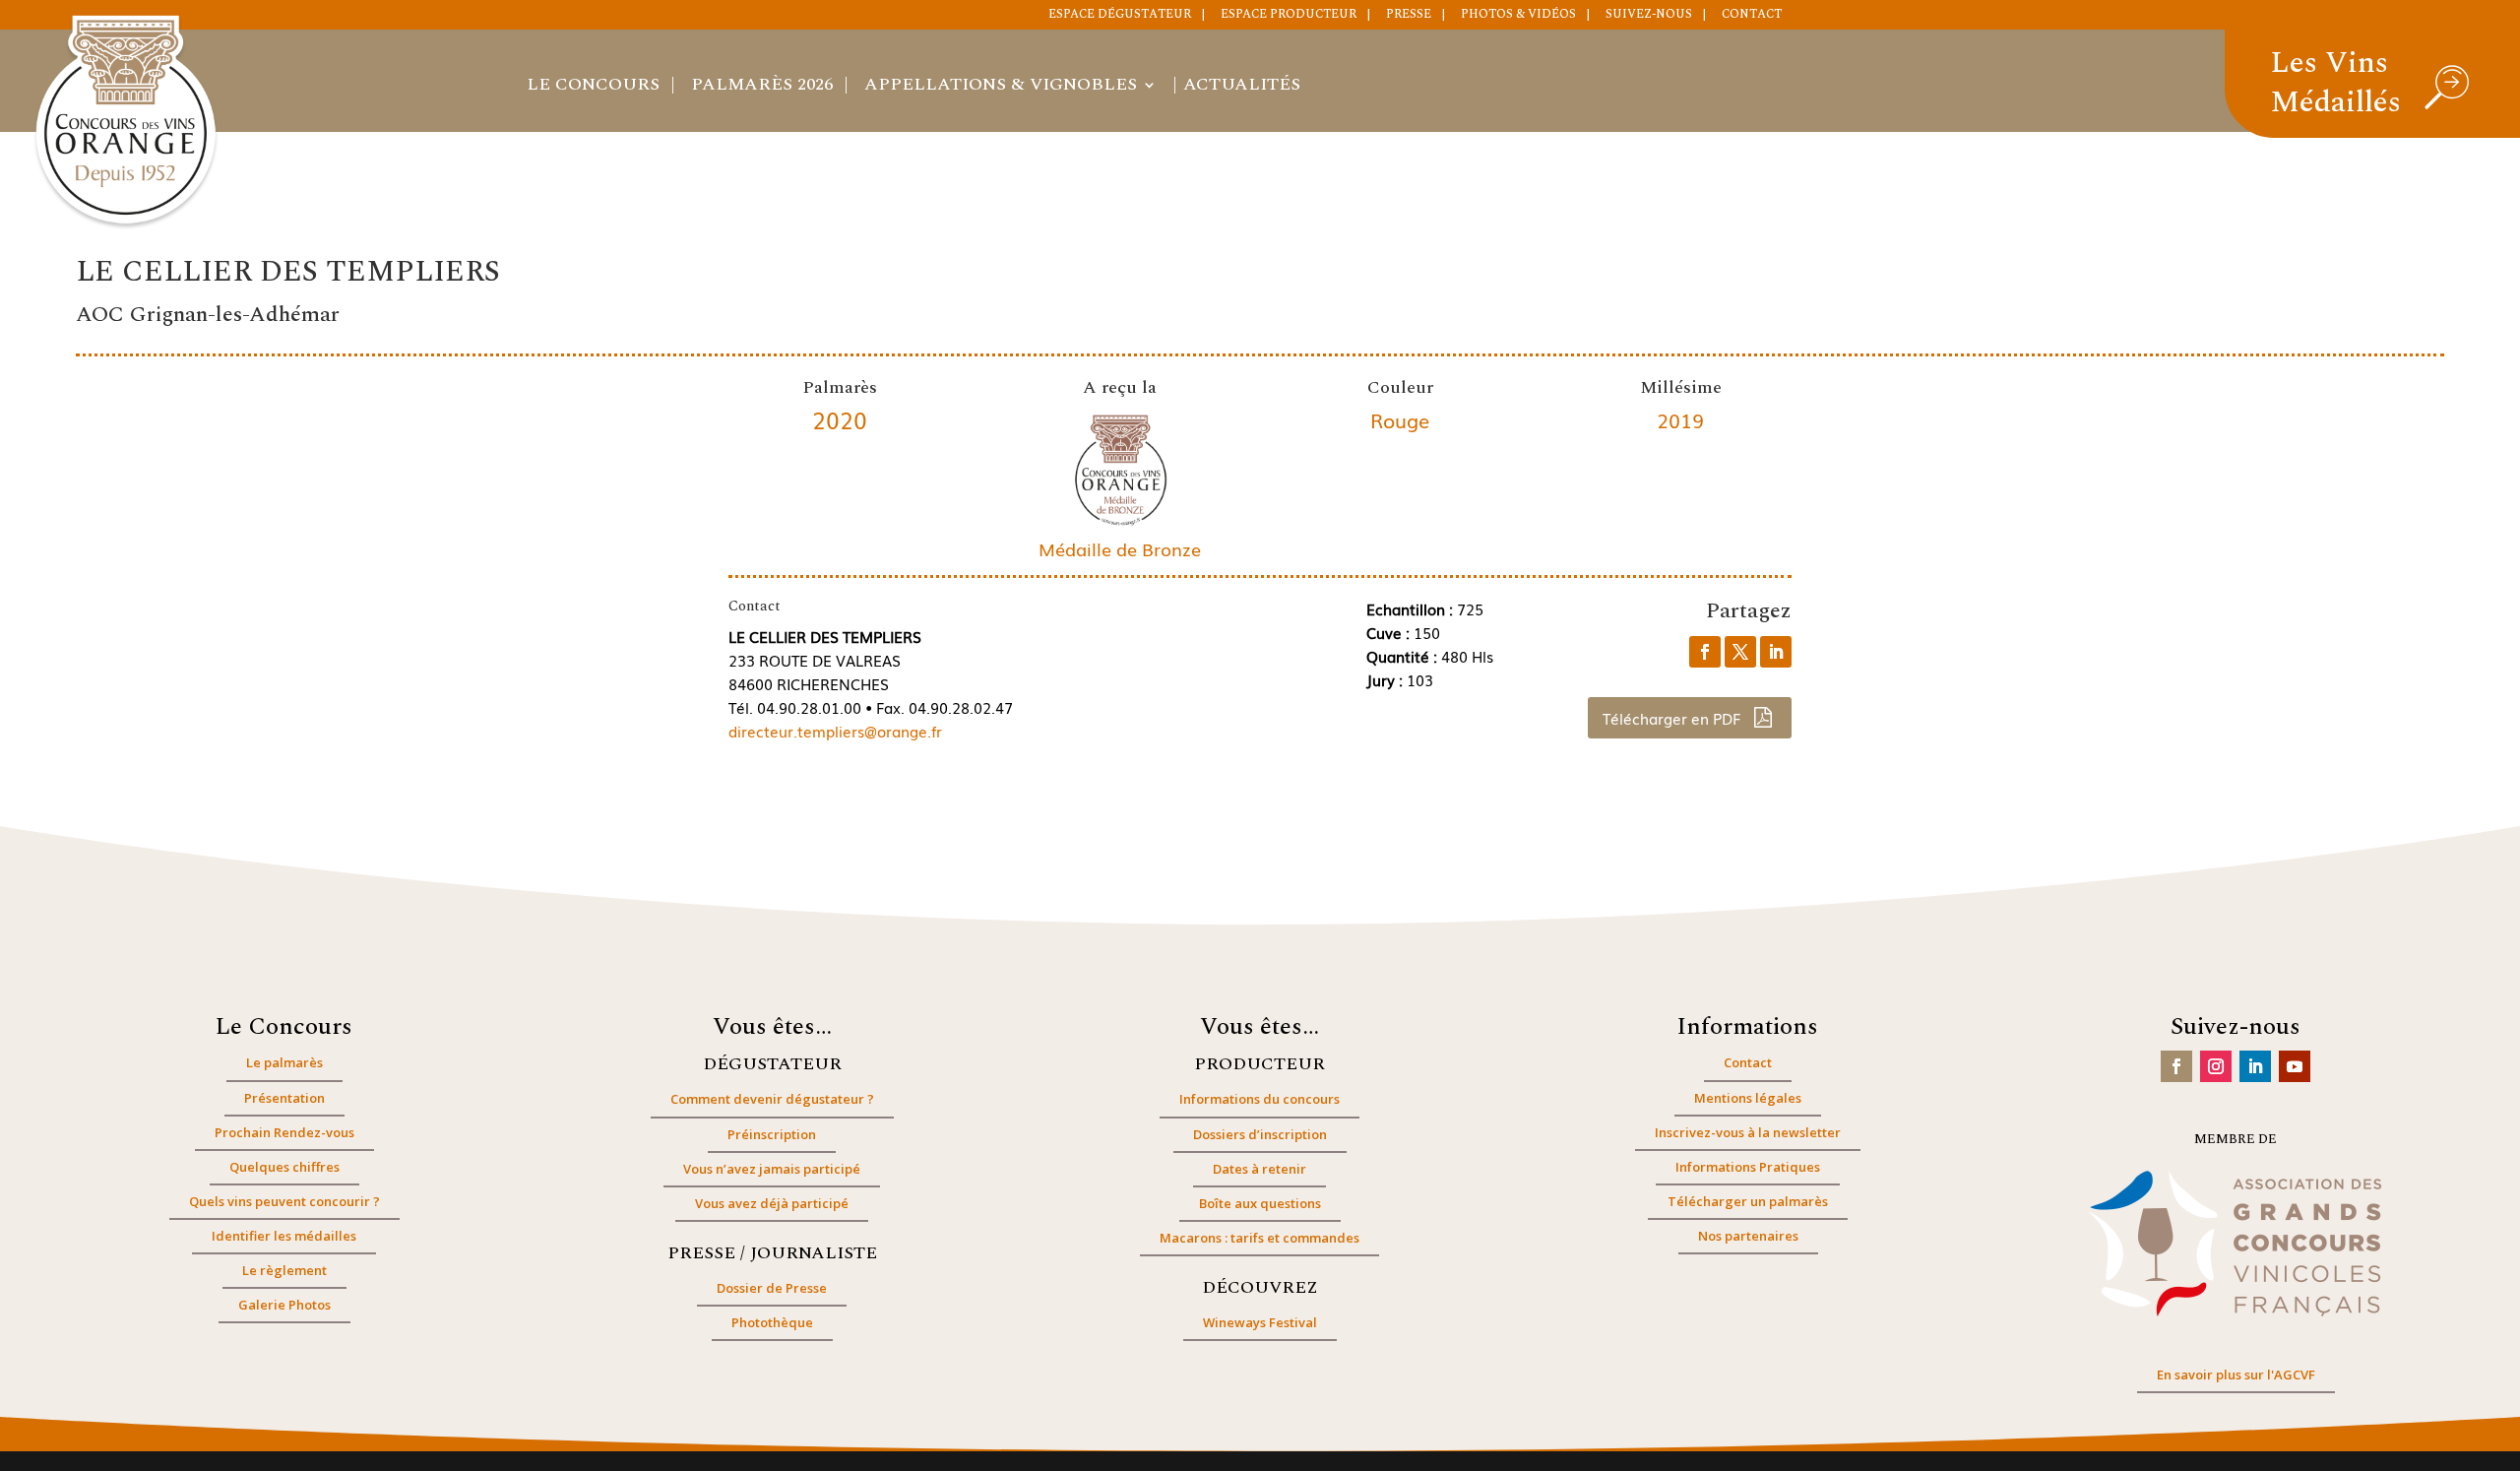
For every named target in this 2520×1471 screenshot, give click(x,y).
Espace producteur (1289, 16)
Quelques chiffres (284, 1167)
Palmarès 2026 (762, 88)
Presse (1409, 16)
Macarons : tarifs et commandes (1260, 1238)
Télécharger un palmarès (1748, 1201)
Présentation (284, 1098)
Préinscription (772, 1134)
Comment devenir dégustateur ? (772, 1099)
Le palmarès (284, 1062)
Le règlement (284, 1270)
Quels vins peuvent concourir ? (284, 1201)
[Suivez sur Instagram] (2216, 1066)
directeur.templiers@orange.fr (835, 731)
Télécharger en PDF (1673, 718)
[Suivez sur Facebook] (2176, 1066)
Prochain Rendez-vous (284, 1132)
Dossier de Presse (772, 1288)
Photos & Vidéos (1518, 16)
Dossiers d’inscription (1260, 1134)
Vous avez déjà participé (772, 1203)
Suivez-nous (1649, 16)
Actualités (1242, 88)
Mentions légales (1748, 1098)
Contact (1752, 16)
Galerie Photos (284, 1305)
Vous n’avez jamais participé (772, 1169)
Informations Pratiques (1748, 1167)
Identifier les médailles (284, 1236)
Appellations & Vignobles (1001, 88)
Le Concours (593, 88)
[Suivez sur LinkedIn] (2255, 1066)
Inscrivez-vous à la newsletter (1748, 1132)
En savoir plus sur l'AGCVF (2236, 1375)
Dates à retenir (1260, 1169)
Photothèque (772, 1322)
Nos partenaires (1748, 1236)
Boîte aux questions (1260, 1203)
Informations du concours (1260, 1099)
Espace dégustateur (1120, 16)
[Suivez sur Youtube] (2295, 1066)
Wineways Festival (1260, 1322)
